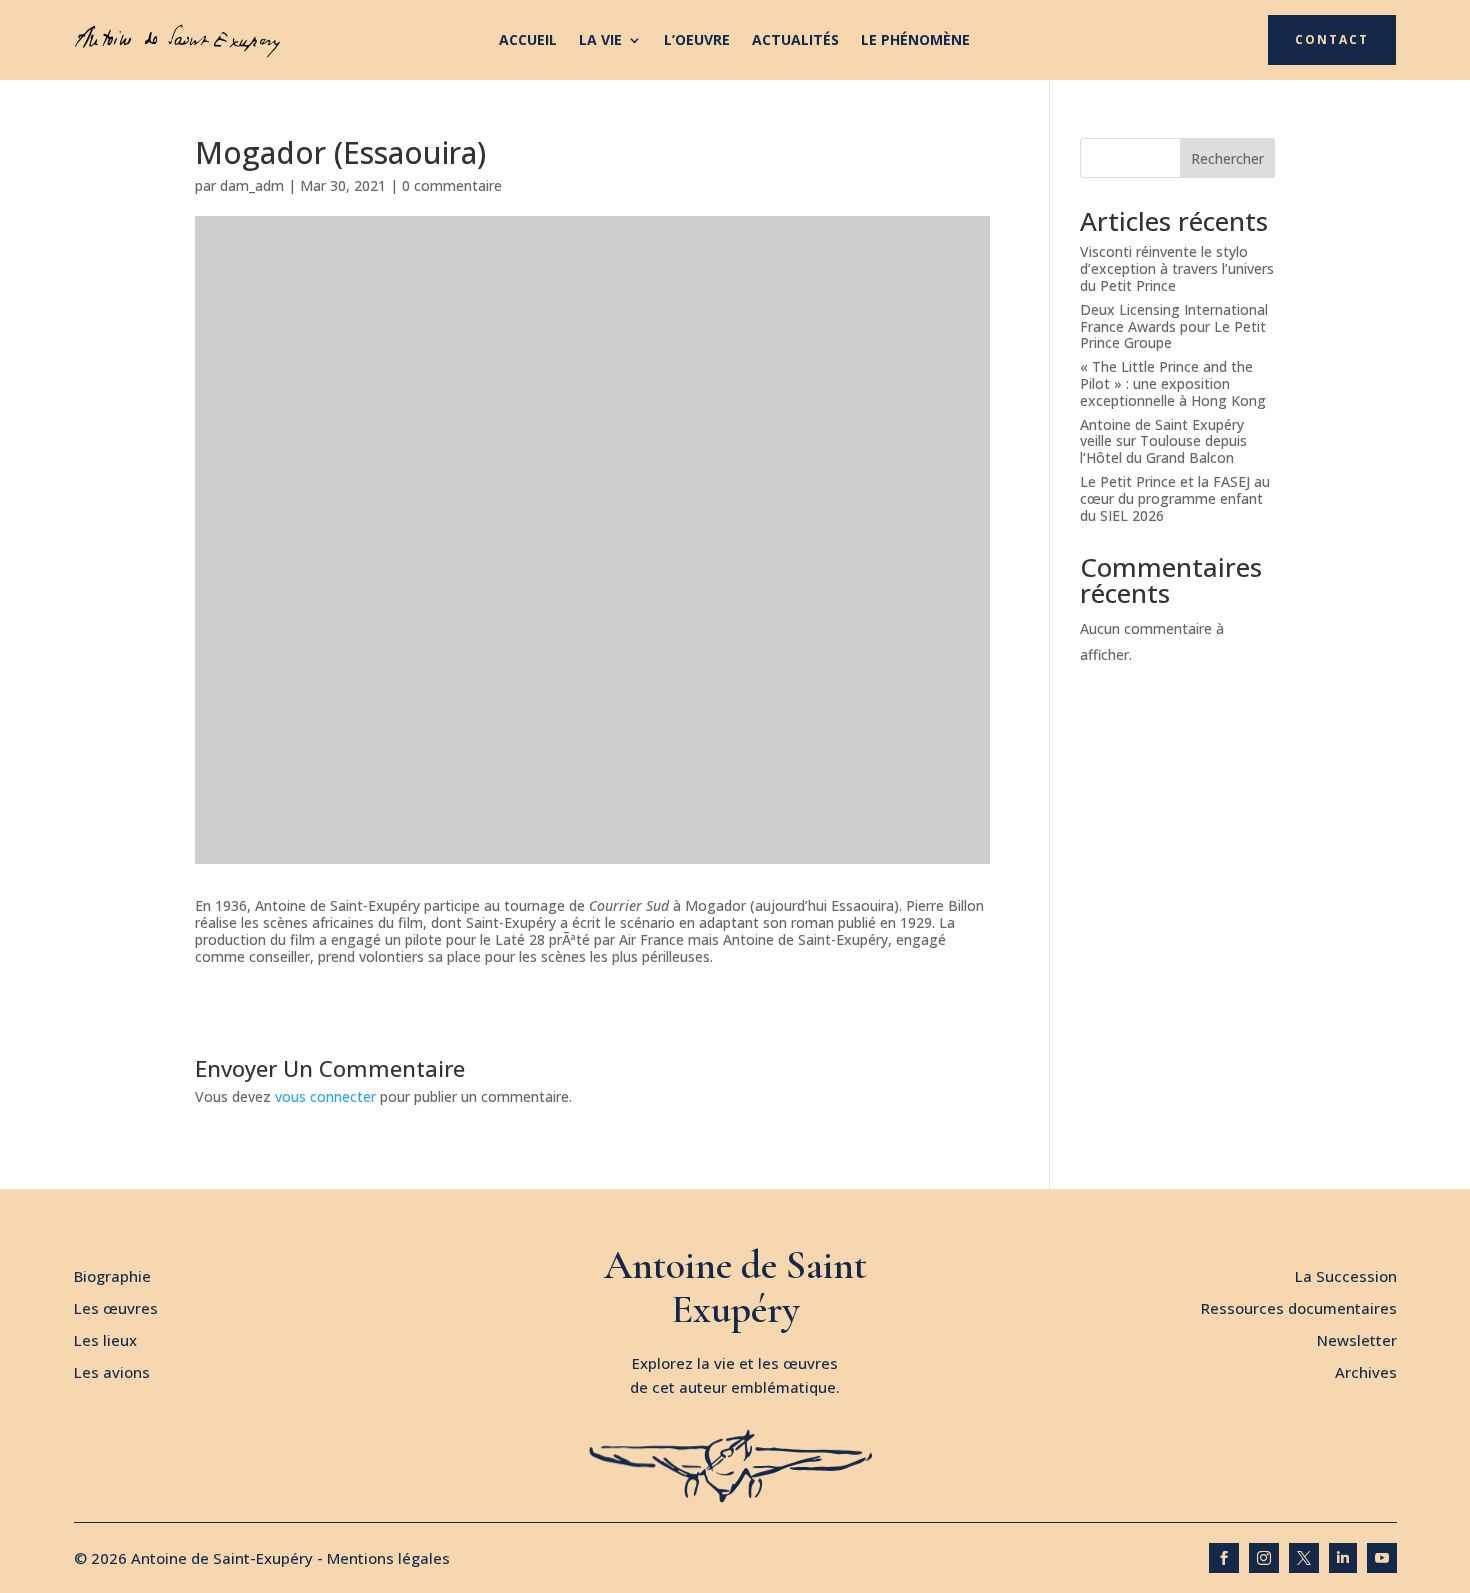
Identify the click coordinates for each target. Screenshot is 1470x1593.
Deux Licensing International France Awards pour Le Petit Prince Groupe (1174, 326)
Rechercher (1227, 158)
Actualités (795, 41)
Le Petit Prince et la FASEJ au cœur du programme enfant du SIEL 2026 (1175, 498)
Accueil (528, 41)
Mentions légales (388, 1558)
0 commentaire (452, 185)
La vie (600, 41)
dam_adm (252, 185)
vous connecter (325, 1096)
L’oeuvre (697, 41)
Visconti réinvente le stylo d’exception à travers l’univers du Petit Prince (1177, 268)
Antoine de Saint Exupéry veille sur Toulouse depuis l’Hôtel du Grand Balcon (1163, 441)
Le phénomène (915, 41)
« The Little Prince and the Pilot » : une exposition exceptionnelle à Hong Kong (1173, 383)
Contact (1332, 39)
